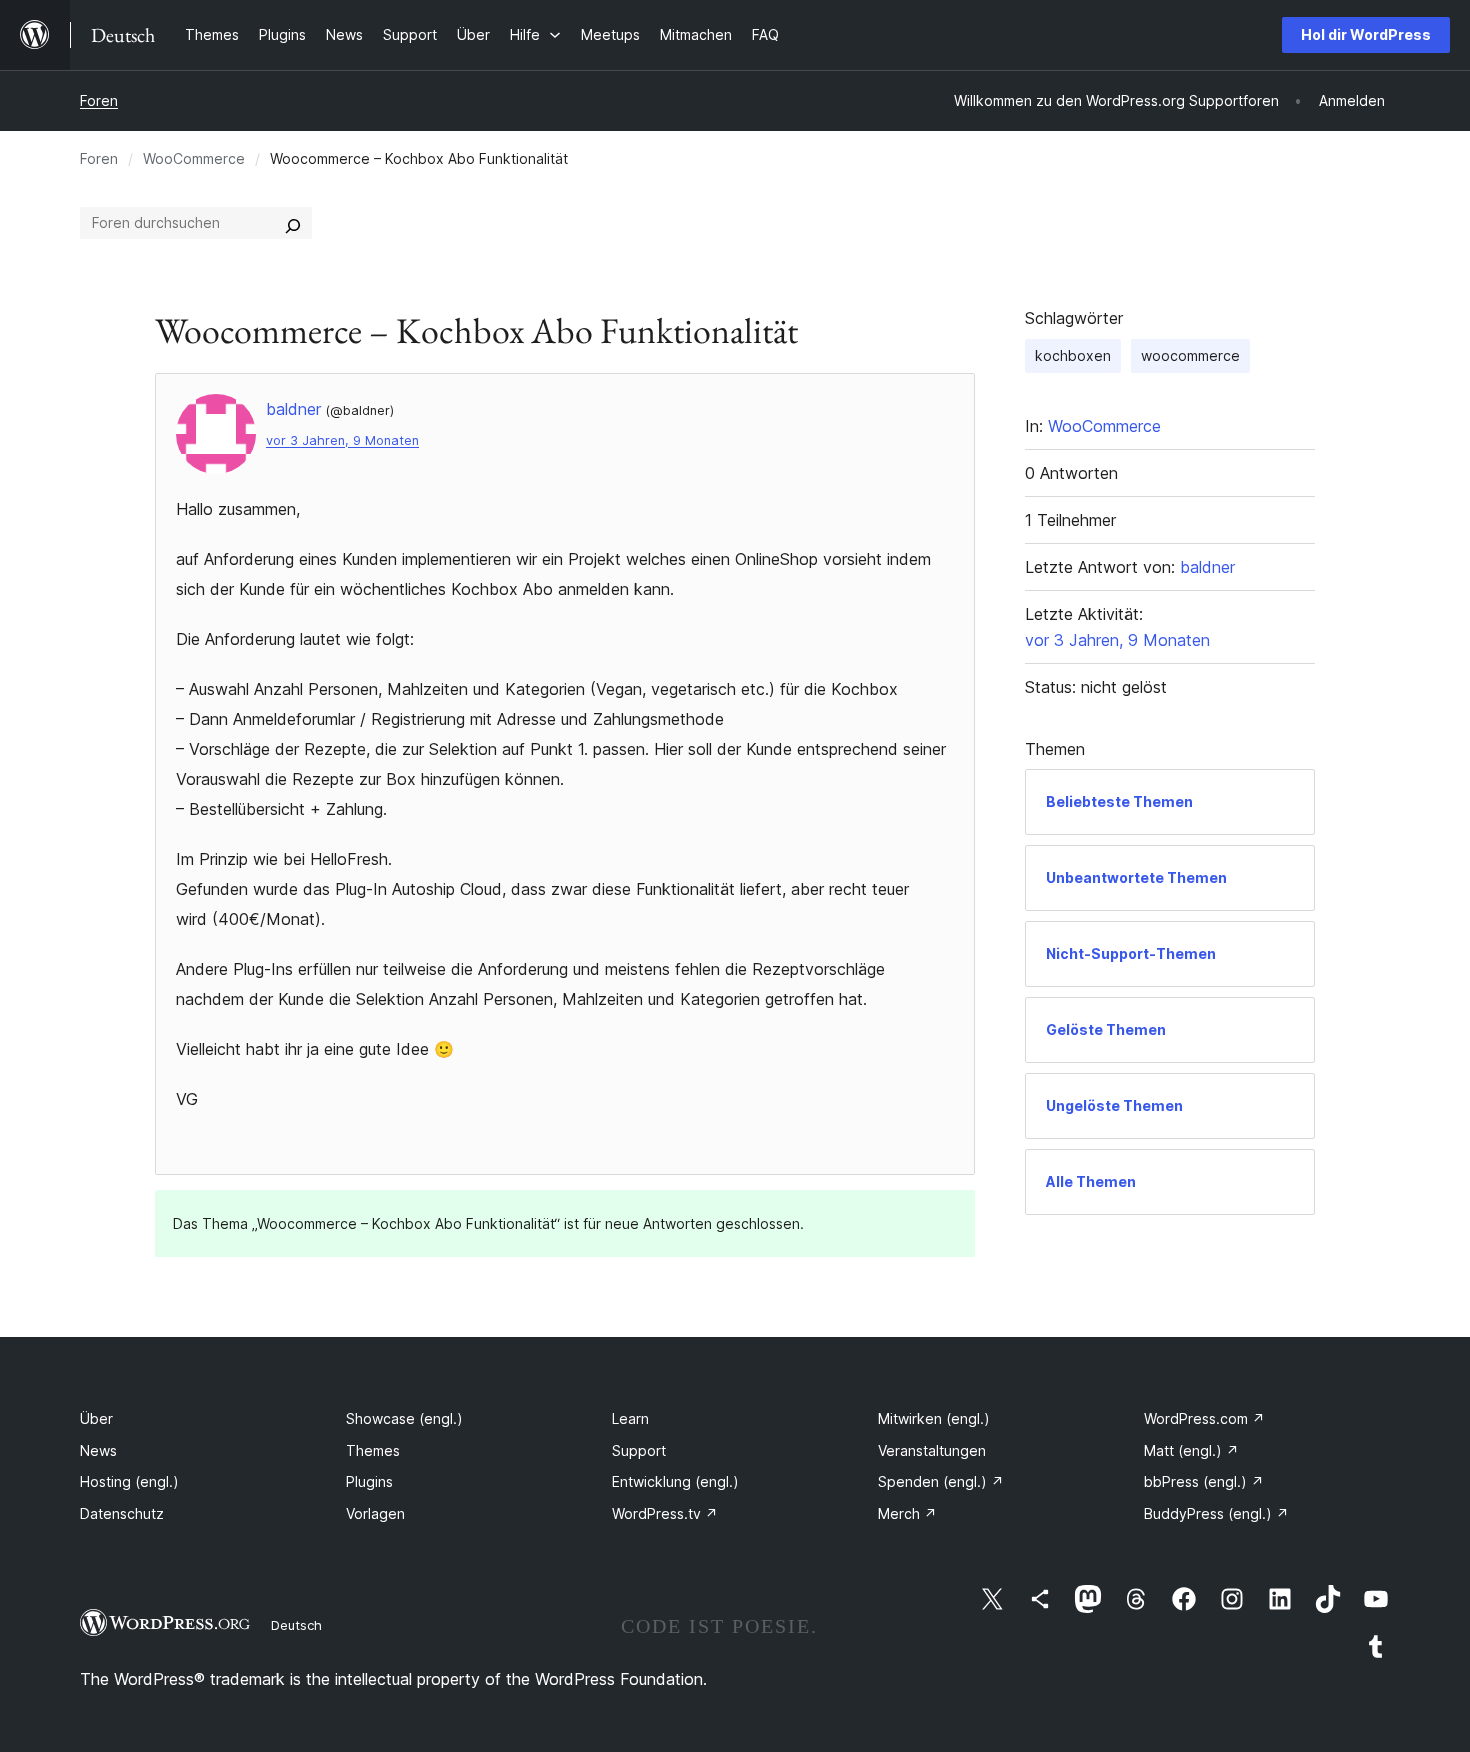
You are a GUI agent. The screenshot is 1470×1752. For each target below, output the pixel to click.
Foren (99, 100)
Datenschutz (122, 1513)
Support (639, 1450)
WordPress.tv (665, 1513)
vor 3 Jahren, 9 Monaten (342, 440)
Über (96, 1418)
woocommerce (1190, 355)
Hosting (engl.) (129, 1481)
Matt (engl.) (1191, 1450)
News (98, 1450)
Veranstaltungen (932, 1450)
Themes (373, 1450)
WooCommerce (194, 158)
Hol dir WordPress (1366, 34)
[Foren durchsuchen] (293, 223)
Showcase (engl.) (404, 1418)
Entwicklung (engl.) (675, 1481)
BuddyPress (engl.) (1216, 1513)
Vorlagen (375, 1513)
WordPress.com (1204, 1418)
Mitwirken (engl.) (934, 1418)
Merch (907, 1513)
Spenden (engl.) (941, 1481)
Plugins (369, 1481)
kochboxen (1073, 355)
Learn (630, 1418)
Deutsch (296, 1625)
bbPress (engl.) (1204, 1481)
